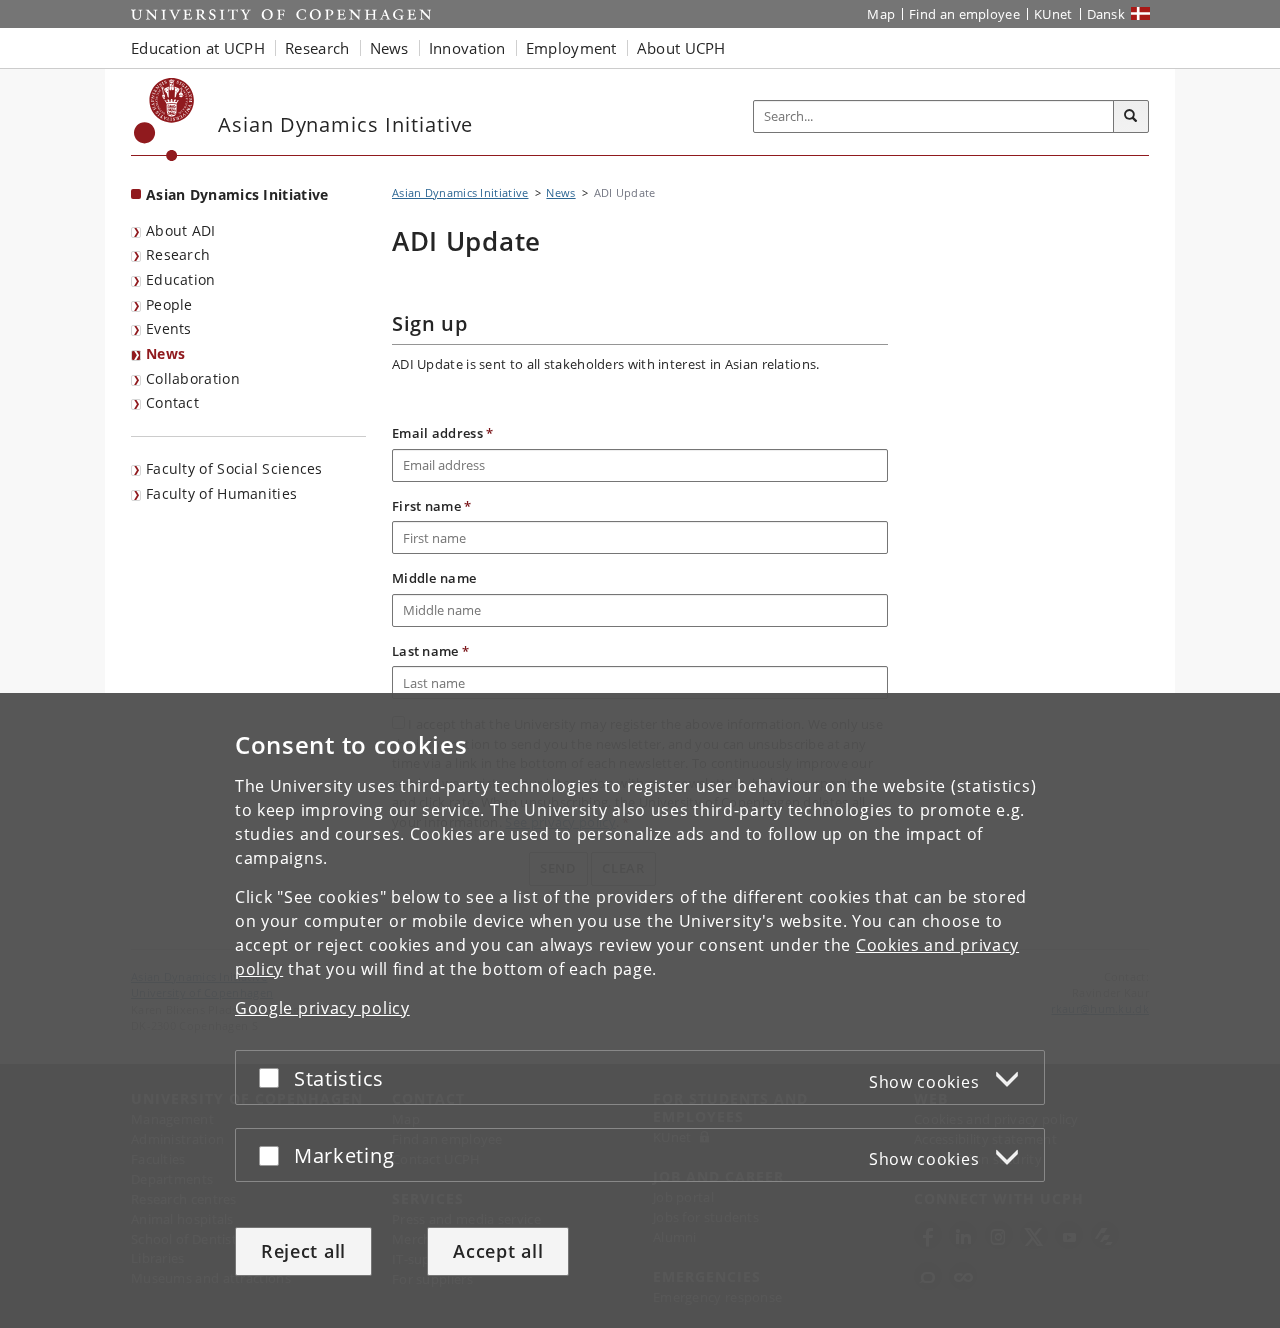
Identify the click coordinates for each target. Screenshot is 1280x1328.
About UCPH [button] (681, 48)
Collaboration (193, 378)
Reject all (303, 1251)
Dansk (1106, 14)
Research (178, 254)
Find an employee (964, 14)
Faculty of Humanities (221, 493)
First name (432, 506)
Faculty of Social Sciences (234, 468)
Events (169, 328)
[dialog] (640, 1010)
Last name (430, 651)
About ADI (181, 230)
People (169, 304)
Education (181, 279)
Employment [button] (571, 48)
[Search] (1131, 117)
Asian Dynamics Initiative (237, 194)
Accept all (498, 1251)
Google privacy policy (322, 1008)
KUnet (1053, 14)
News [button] (389, 48)
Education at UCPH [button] (198, 48)
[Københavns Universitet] (164, 119)
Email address (443, 433)
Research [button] (317, 48)
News (165, 353)
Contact (172, 402)
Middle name (434, 578)
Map (881, 14)
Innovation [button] (467, 48)
